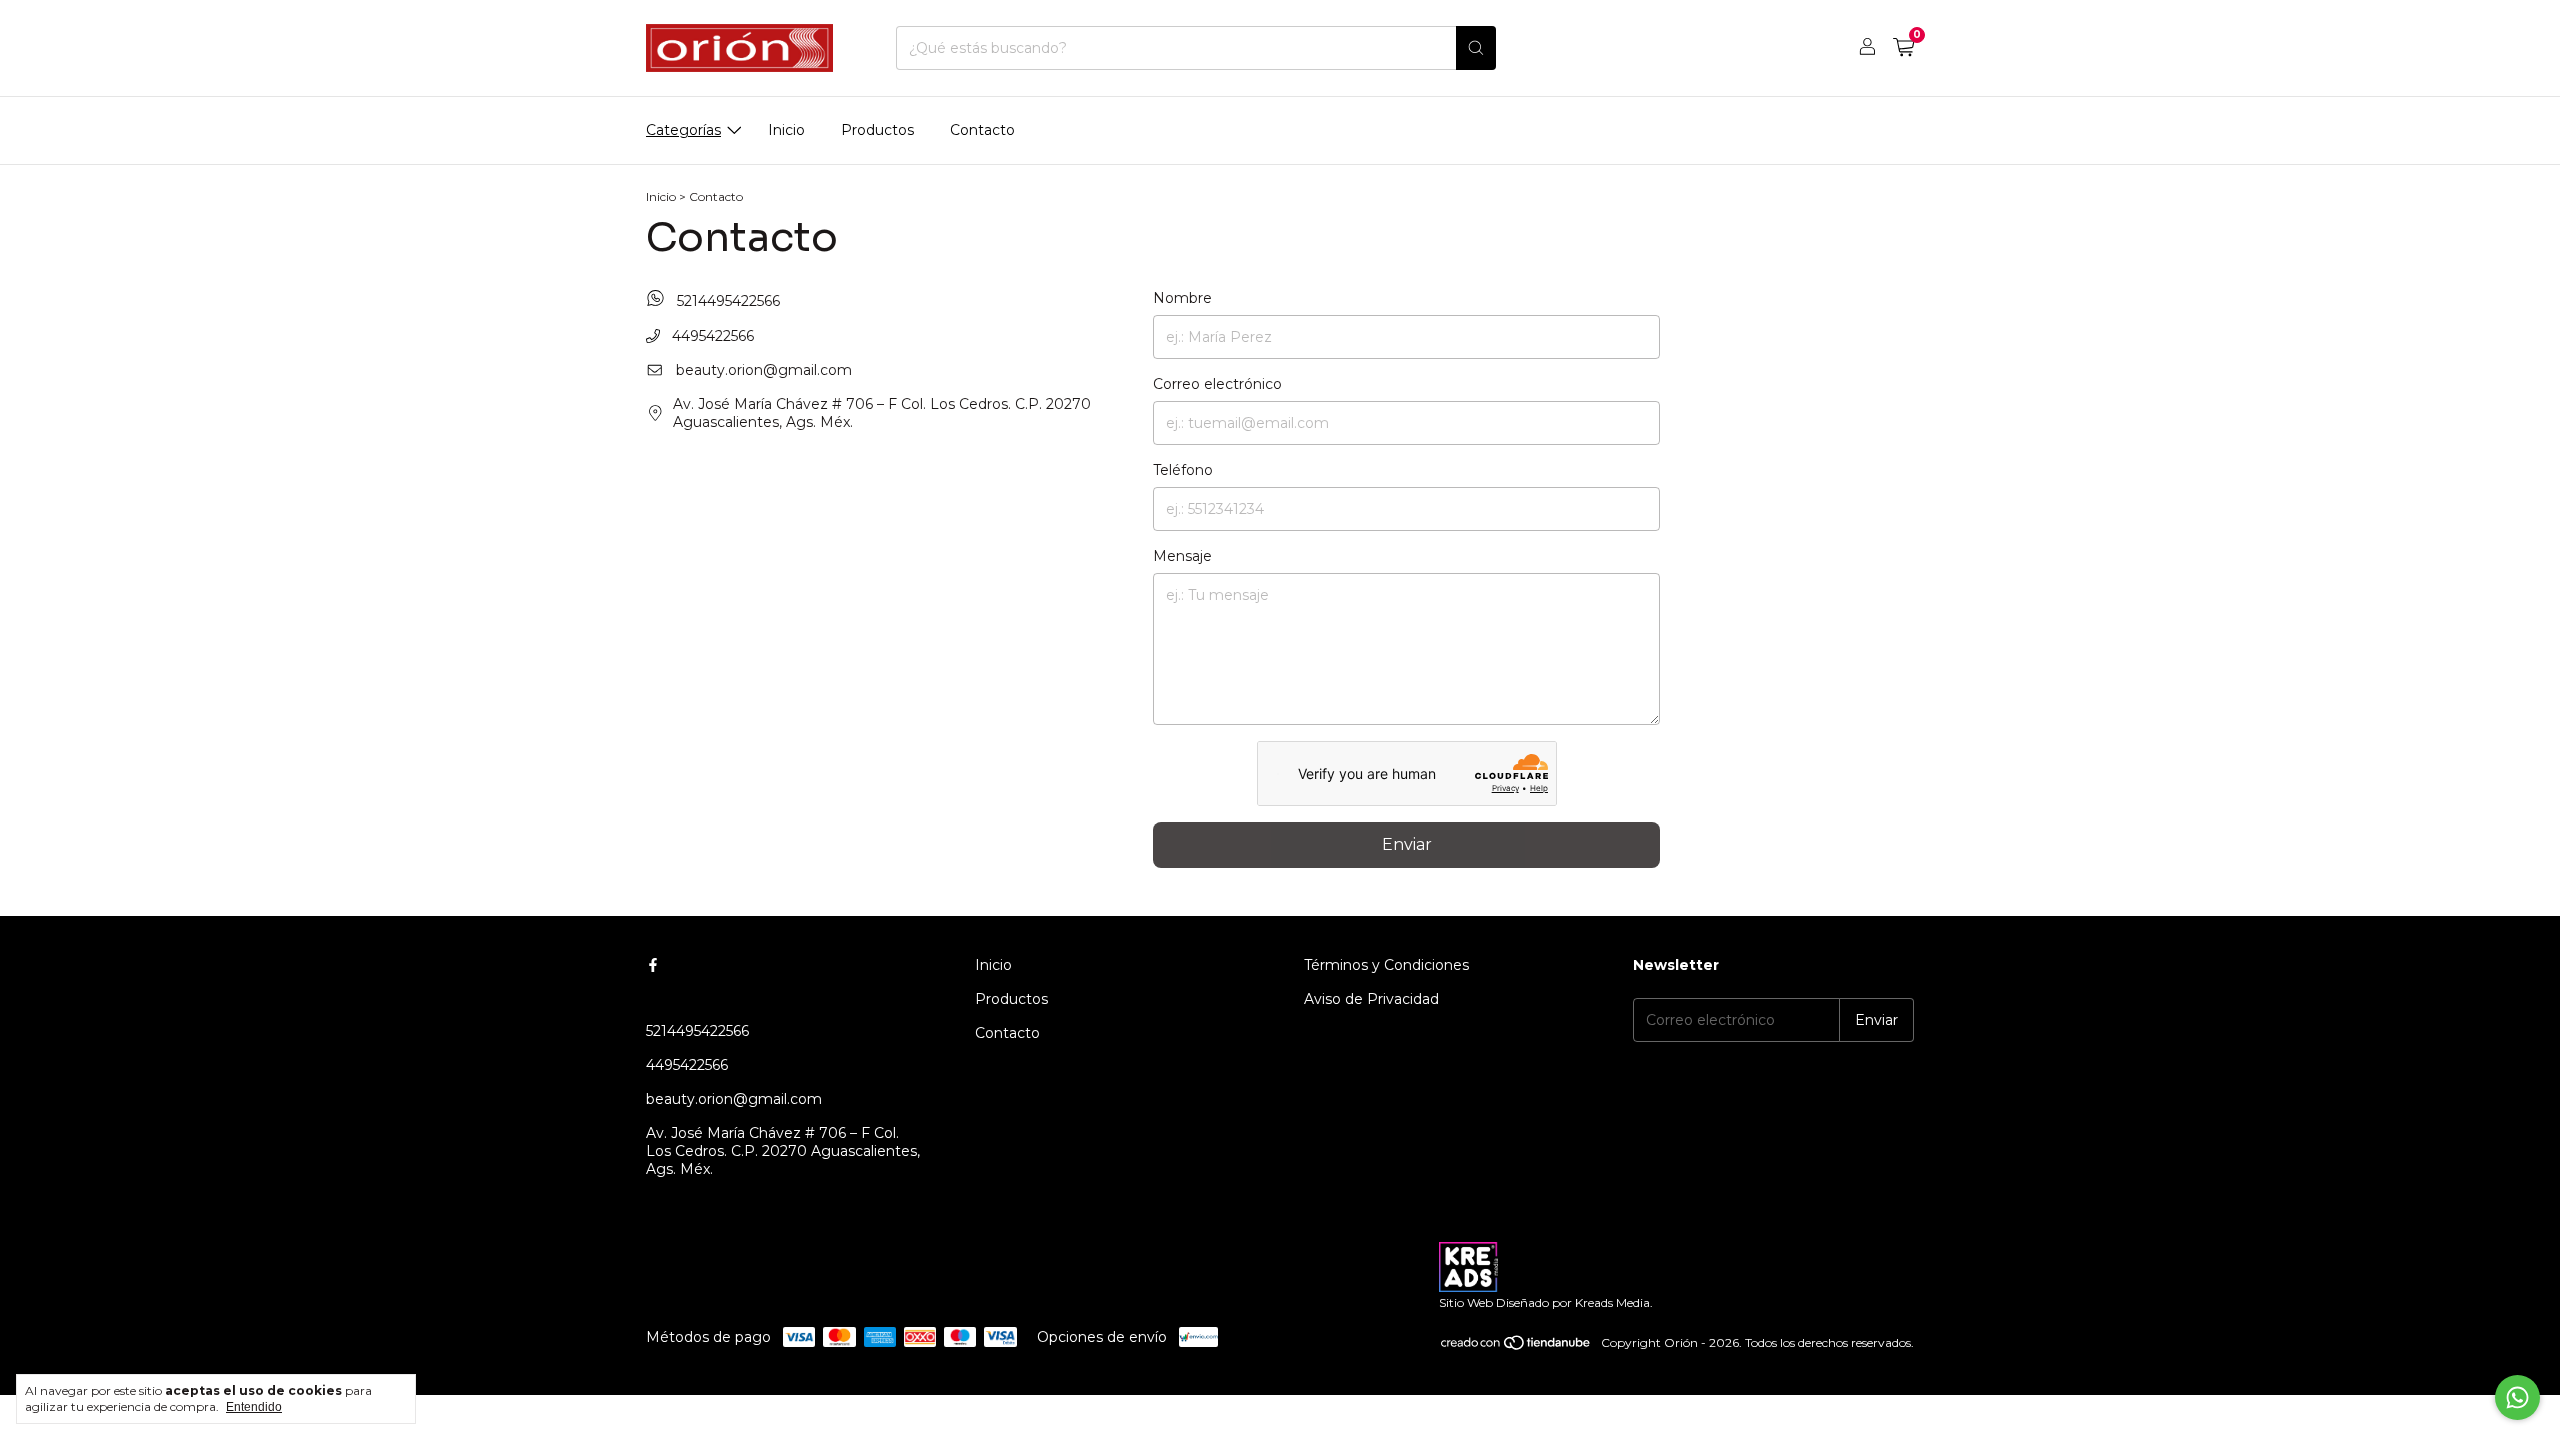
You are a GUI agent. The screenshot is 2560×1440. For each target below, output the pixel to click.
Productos (877, 130)
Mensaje (1182, 556)
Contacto (982, 130)
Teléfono (1183, 470)
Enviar (1407, 844)
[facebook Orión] (653, 965)
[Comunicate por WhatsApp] (2517, 1397)
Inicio (786, 130)
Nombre (1182, 298)
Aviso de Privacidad (1371, 999)
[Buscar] (1476, 48)
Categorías (683, 130)
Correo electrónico (1217, 384)
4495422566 (711, 336)
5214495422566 (726, 301)
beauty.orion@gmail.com (764, 370)
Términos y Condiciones (1386, 965)
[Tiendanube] (1516, 1347)
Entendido (254, 1407)
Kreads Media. (1614, 1302)
